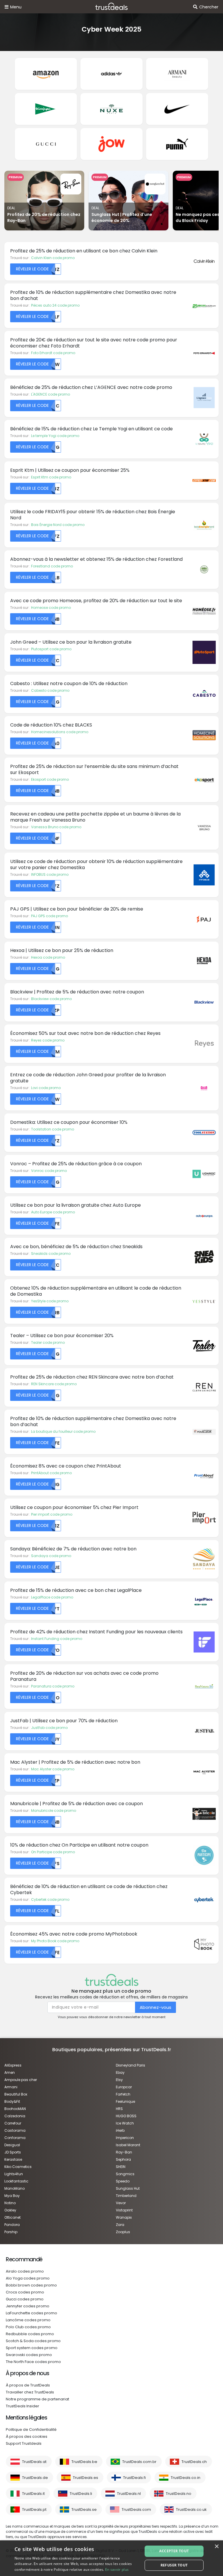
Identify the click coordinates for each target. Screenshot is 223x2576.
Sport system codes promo (32, 2348)
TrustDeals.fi (134, 2478)
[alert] (111, 2558)
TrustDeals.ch (194, 2462)
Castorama (15, 2130)
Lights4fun (14, 2174)
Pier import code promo (52, 1514)
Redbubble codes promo (30, 2334)
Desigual (12, 2145)
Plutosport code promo (51, 649)
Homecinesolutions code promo (60, 732)
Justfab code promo (49, 1728)
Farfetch (123, 2094)
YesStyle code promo (50, 1301)
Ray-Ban (124, 2152)
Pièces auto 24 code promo (55, 305)
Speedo (123, 2181)
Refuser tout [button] (174, 2565)
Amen (10, 2072)
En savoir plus (117, 2569)
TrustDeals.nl (129, 2494)
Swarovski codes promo (29, 2355)
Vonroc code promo (49, 1171)
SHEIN (121, 2167)
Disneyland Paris (131, 2065)
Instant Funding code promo (57, 1639)
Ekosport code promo (50, 779)
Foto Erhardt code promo (53, 353)
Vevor (121, 2203)
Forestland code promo (52, 566)
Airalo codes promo (25, 2271)
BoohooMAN (15, 2109)
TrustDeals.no (179, 2494)
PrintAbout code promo (51, 1473)
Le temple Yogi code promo (55, 436)
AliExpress (13, 2065)
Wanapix (124, 2217)
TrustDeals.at (34, 2462)
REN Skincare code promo (54, 1384)
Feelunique (125, 2101)
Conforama (15, 2138)
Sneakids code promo (51, 1254)
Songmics (125, 2174)
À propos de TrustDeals (28, 2385)
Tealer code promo (48, 1342)
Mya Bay (12, 2196)
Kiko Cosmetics (18, 2167)
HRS (119, 2109)
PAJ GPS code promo (50, 916)
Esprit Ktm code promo (51, 477)
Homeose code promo (51, 608)
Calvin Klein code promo (53, 258)
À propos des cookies (27, 2436)
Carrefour (13, 2123)
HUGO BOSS (126, 2116)
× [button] (216, 2547)
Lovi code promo (46, 1088)
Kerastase (13, 2159)
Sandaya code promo (51, 1556)
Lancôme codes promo (28, 2320)
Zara (120, 2225)
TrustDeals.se (84, 2509)
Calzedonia (15, 2116)
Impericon (125, 2138)
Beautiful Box (16, 2094)
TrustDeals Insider (23, 2406)
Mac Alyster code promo (53, 1769)
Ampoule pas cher (21, 2080)
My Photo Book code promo (55, 1941)
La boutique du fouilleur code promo (63, 1431)
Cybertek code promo (50, 1899)
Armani (11, 2087)
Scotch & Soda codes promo (33, 2341)
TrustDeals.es (86, 2478)
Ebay (120, 2072)
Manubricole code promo (54, 1811)
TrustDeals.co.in (186, 2478)
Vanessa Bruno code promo (56, 827)
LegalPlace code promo (52, 1597)
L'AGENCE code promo (51, 394)
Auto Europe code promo (53, 1212)
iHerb (120, 2130)
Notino (10, 2203)
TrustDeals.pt (34, 2509)
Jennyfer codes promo (28, 2306)
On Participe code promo (53, 1852)
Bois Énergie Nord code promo (58, 525)
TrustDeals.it (33, 2494)
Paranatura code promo (53, 1686)
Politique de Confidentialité (31, 2430)
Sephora (123, 2159)
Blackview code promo (51, 999)
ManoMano (15, 2188)
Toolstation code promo (53, 1129)
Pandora (12, 2225)
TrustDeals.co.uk (191, 2509)
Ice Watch (125, 2123)
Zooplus (123, 2232)
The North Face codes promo (33, 2362)
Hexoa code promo (48, 957)
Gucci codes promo (25, 2299)
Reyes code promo (48, 1040)
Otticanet (12, 2217)
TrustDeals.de (35, 2478)
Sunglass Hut (128, 2188)
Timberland (126, 2196)
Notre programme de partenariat (37, 2399)
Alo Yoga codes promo (28, 2278)
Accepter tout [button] (174, 2551)
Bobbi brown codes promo (31, 2285)
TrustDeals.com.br (139, 2462)
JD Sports (13, 2152)
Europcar (124, 2087)
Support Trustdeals (24, 2443)
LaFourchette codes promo (32, 2313)
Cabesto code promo (50, 690)
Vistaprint (124, 2210)
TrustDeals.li (81, 2494)
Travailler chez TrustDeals (30, 2392)
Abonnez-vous (155, 2007)
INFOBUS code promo (50, 874)
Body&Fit (12, 2101)
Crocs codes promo (25, 2292)
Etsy (119, 2080)
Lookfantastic (16, 2181)
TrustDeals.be (84, 2462)
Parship (11, 2232)
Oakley (10, 2210)
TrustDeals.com (136, 2509)
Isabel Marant (128, 2145)
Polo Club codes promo (28, 2327)
